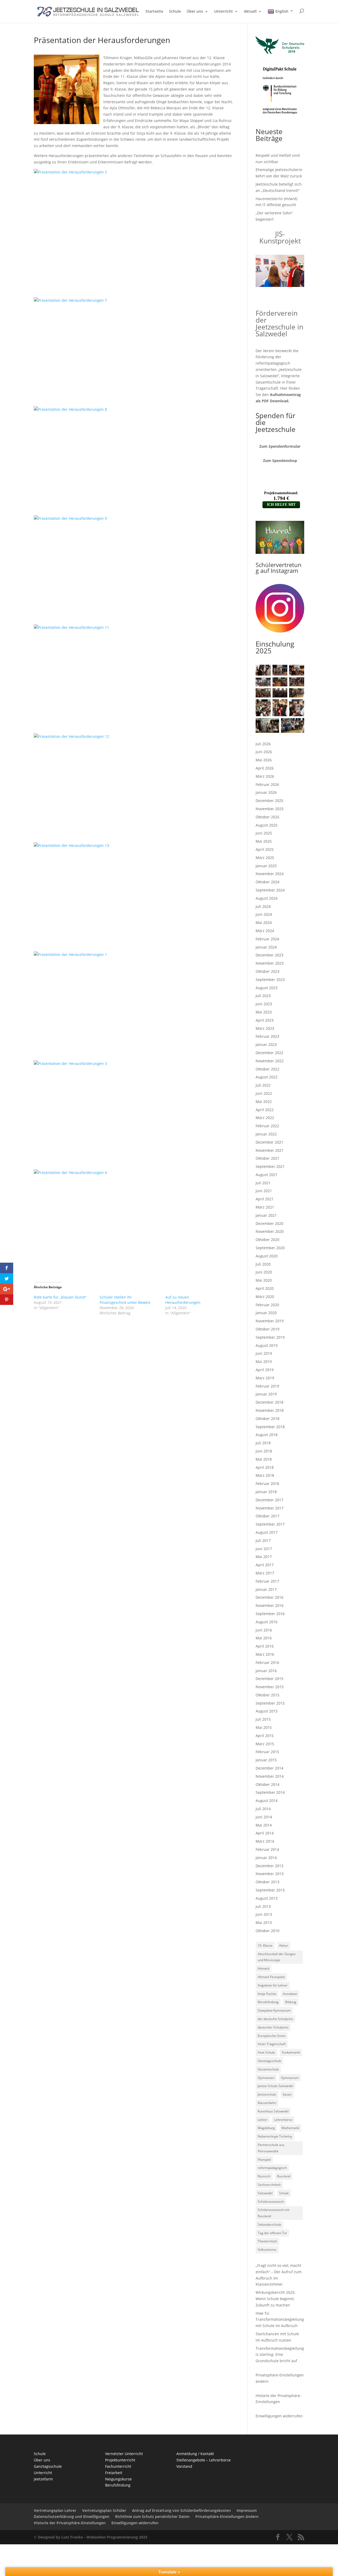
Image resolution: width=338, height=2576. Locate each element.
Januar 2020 (266, 1313)
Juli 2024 (263, 906)
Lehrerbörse (283, 2120)
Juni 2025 (264, 833)
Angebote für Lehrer (273, 1985)
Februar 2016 (267, 1662)
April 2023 (265, 1020)
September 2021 (270, 1166)
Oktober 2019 (267, 1329)
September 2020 (270, 1248)
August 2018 (267, 1435)
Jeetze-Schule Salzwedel (275, 2086)
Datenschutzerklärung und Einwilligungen (72, 2516)
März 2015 (265, 1744)
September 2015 (270, 1703)
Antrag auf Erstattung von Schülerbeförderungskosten (181, 2510)
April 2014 (265, 1833)
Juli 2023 (263, 996)
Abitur (284, 1945)
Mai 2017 (264, 1557)
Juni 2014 (264, 1817)
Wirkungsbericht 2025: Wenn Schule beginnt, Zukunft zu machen (276, 2299)
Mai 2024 (264, 923)
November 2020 (270, 1231)
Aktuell (250, 12)
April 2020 (265, 1288)
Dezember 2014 (269, 1768)
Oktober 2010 (267, 1931)
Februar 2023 (267, 1036)
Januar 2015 (266, 1760)
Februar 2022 (267, 1126)
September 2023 (270, 980)
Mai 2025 (264, 841)
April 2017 (265, 1565)
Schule (175, 12)
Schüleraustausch (271, 2202)
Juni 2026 (264, 752)
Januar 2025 (266, 866)
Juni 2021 (264, 1191)
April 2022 (265, 1110)
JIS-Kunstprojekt (280, 237)
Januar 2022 (266, 1134)
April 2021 (265, 1199)
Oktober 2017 (267, 1516)
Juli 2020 (263, 1264)
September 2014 (270, 1792)
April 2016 (265, 1646)
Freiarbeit (114, 2473)
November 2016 (270, 1605)
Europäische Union (272, 2036)
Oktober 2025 (267, 817)
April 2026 (265, 768)
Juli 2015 (263, 1719)
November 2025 (270, 809)
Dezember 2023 (269, 955)
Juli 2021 (263, 1183)
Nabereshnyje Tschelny (275, 2136)
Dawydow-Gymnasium (274, 2010)
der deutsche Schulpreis (275, 2019)
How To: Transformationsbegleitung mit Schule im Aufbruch (280, 2320)
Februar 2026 (267, 784)
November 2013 (270, 1874)
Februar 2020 (267, 1305)
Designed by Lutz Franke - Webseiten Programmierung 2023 (93, 2537)
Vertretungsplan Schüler (104, 2510)
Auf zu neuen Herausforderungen (183, 1300)
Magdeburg (266, 2128)
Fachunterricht (118, 2466)
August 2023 (267, 988)
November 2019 (270, 1321)
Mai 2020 (264, 1280)
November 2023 (270, 963)
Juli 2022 (263, 1085)
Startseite (154, 12)
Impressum (247, 2510)
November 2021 (270, 1150)
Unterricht (224, 12)
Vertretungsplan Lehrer (55, 2510)
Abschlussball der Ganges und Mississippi (277, 1957)
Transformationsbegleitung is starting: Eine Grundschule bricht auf (280, 2355)
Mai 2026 (264, 760)
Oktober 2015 (267, 1695)
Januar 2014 (266, 1858)
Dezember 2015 (269, 1679)
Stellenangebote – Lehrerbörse (204, 2460)
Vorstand (184, 2466)
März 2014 (265, 1841)
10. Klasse (265, 1945)
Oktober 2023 (267, 971)
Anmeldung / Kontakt (195, 2454)
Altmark (264, 1968)
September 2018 (270, 1427)
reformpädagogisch (272, 2168)
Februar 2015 (267, 1752)
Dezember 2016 (269, 1597)
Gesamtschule (268, 2069)
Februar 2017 (267, 1581)
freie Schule (266, 2052)
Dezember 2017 (269, 1500)
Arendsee (290, 1994)
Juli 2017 (263, 1541)
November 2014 (270, 1776)
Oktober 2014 (267, 1784)
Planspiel (264, 2160)
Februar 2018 (267, 1483)
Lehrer (263, 2120)
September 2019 (270, 1337)
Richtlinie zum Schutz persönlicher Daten (152, 2516)
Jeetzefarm (43, 2479)
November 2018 (270, 1410)
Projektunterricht (120, 2460)
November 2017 (270, 1508)
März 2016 (265, 1654)
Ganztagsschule (269, 2061)
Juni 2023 (264, 1004)
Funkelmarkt (291, 2052)
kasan (287, 2094)
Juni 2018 (264, 1451)
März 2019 (265, 1378)
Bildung (291, 2002)
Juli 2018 (263, 1443)
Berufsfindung (268, 2002)
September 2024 (270, 890)
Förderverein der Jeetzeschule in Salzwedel (280, 323)
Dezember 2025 (269, 801)
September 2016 (270, 1614)
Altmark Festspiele (271, 1977)
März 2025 (265, 858)
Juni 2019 (264, 1353)
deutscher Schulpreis (273, 2027)
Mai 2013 (264, 1922)
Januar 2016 (266, 1671)
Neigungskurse (118, 2479)
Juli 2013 (263, 1906)
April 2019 (265, 1370)
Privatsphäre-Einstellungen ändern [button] (227, 2516)
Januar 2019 (266, 1394)
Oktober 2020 (267, 1240)
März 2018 (265, 1475)
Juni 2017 (264, 1549)
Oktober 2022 (267, 1069)
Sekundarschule (269, 2224)
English (282, 11)
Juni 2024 (264, 914)
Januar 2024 (266, 947)
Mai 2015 (264, 1727)
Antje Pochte (267, 1994)
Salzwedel (265, 2193)
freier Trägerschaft (272, 2044)
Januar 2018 (266, 1492)
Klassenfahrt (267, 2103)
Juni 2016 (264, 1630)
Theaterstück (267, 2241)
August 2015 (267, 1711)
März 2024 (265, 931)
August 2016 (267, 1622)
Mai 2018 (264, 1459)
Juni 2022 (264, 1093)
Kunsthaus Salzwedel (273, 2111)
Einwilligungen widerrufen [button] (135, 2523)
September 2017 (270, 1524)
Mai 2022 (264, 1101)
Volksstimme (267, 2250)
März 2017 (265, 1573)
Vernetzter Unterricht (124, 2454)
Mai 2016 (264, 1638)
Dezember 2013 (269, 1866)
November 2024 (270, 874)
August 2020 (267, 1256)
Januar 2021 (266, 1215)
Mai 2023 (264, 1012)
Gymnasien (266, 2078)
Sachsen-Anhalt (269, 2185)
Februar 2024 (267, 939)
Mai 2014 (264, 1825)
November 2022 (270, 1061)
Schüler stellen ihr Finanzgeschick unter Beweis (125, 1300)
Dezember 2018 (269, 1402)
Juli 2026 (263, 744)
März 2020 (265, 1297)
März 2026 (265, 776)
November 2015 (270, 1687)
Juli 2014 (263, 1809)
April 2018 (265, 1467)
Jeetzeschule (267, 2094)
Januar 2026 (266, 792)
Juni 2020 (264, 1272)
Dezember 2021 (269, 1142)
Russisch (264, 2176)
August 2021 (267, 1175)
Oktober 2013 (267, 1882)
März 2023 (265, 1028)
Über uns (195, 12)
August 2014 (267, 1801)
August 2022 (267, 1077)
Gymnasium (290, 2078)
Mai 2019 (264, 1362)
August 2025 (267, 825)
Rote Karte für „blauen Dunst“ (60, 1297)
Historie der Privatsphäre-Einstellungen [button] (70, 2523)
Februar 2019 (267, 1386)
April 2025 (265, 849)
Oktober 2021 (267, 1158)
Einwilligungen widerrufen (279, 2416)
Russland (284, 2176)
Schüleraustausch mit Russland (274, 2213)
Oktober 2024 (267, 882)
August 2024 (267, 898)
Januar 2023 (266, 1044)
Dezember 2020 (269, 1223)
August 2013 (267, 1898)
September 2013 (270, 1890)
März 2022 (265, 1118)
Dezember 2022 (269, 1053)
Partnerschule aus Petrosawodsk (271, 2148)
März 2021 (265, 1207)
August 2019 (267, 1345)
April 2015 (265, 1736)
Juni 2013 (264, 1914)
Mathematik (290, 2128)
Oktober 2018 (267, 1419)
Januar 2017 (266, 1589)
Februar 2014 (267, 1849)
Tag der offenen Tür (272, 2233)
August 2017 (267, 1532)
